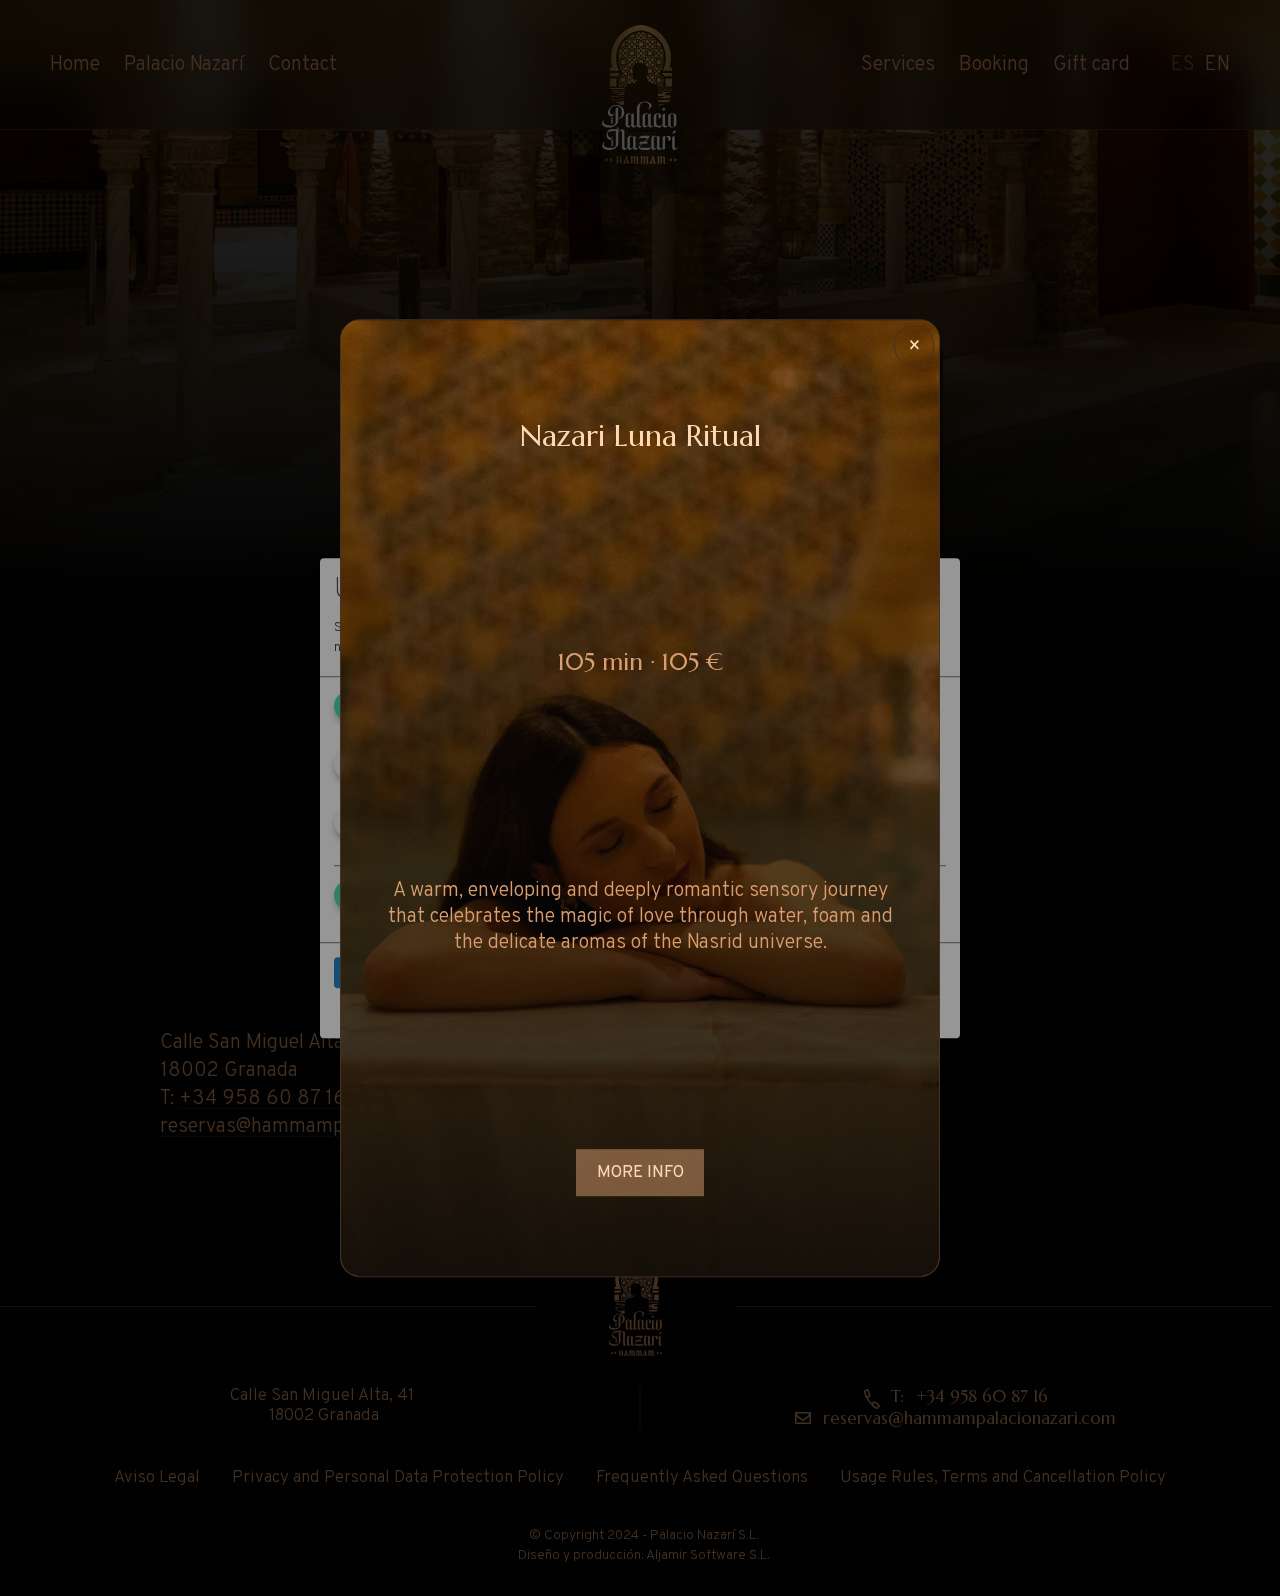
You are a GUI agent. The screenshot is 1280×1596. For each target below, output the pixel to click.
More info (640, 1173)
